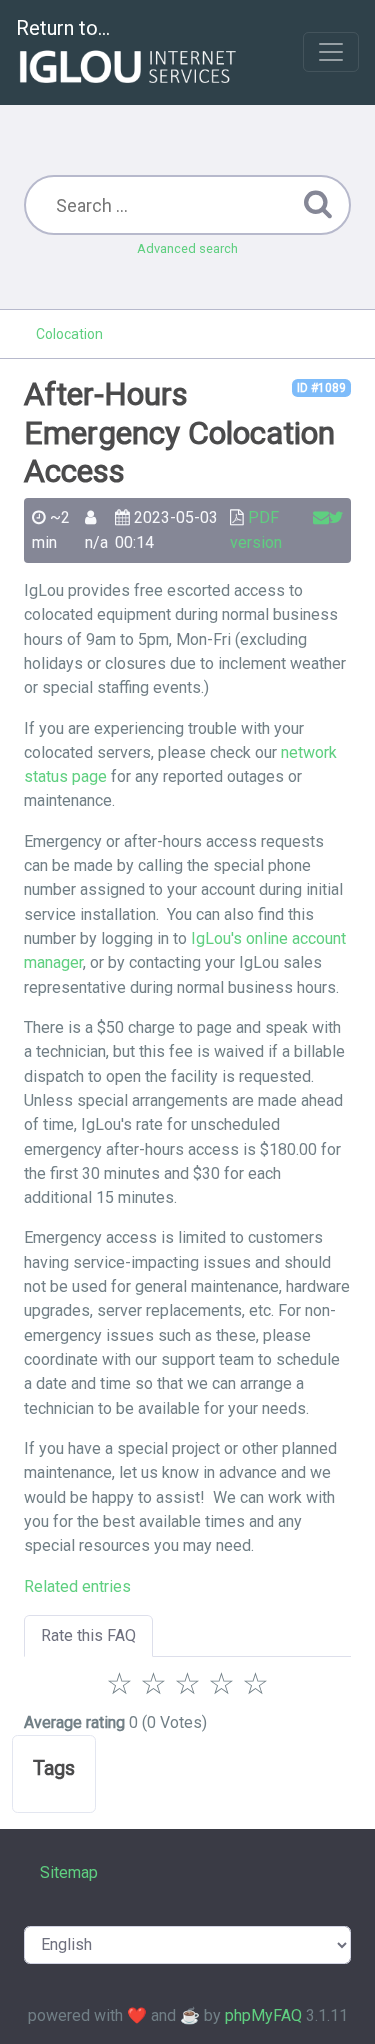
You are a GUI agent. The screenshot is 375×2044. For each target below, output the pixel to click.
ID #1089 (321, 388)
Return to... (63, 28)
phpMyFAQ (263, 2015)
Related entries (77, 1586)
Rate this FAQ (88, 1635)
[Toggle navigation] (331, 52)
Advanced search (187, 248)
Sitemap (69, 1872)
